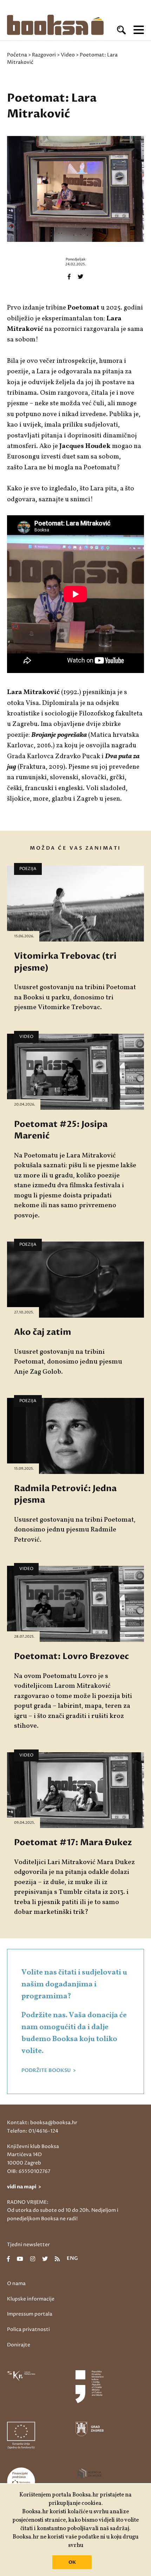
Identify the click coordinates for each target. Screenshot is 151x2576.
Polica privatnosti (28, 2329)
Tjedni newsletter (28, 2245)
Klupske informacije (31, 2299)
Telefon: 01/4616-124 (33, 2131)
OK (72, 2562)
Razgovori (44, 55)
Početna (17, 55)
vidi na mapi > (24, 2187)
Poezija (28, 869)
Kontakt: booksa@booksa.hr (42, 2123)
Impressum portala (30, 2314)
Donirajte (19, 2345)
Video (68, 55)
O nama (16, 2283)
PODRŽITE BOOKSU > (49, 2071)
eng (72, 2259)
